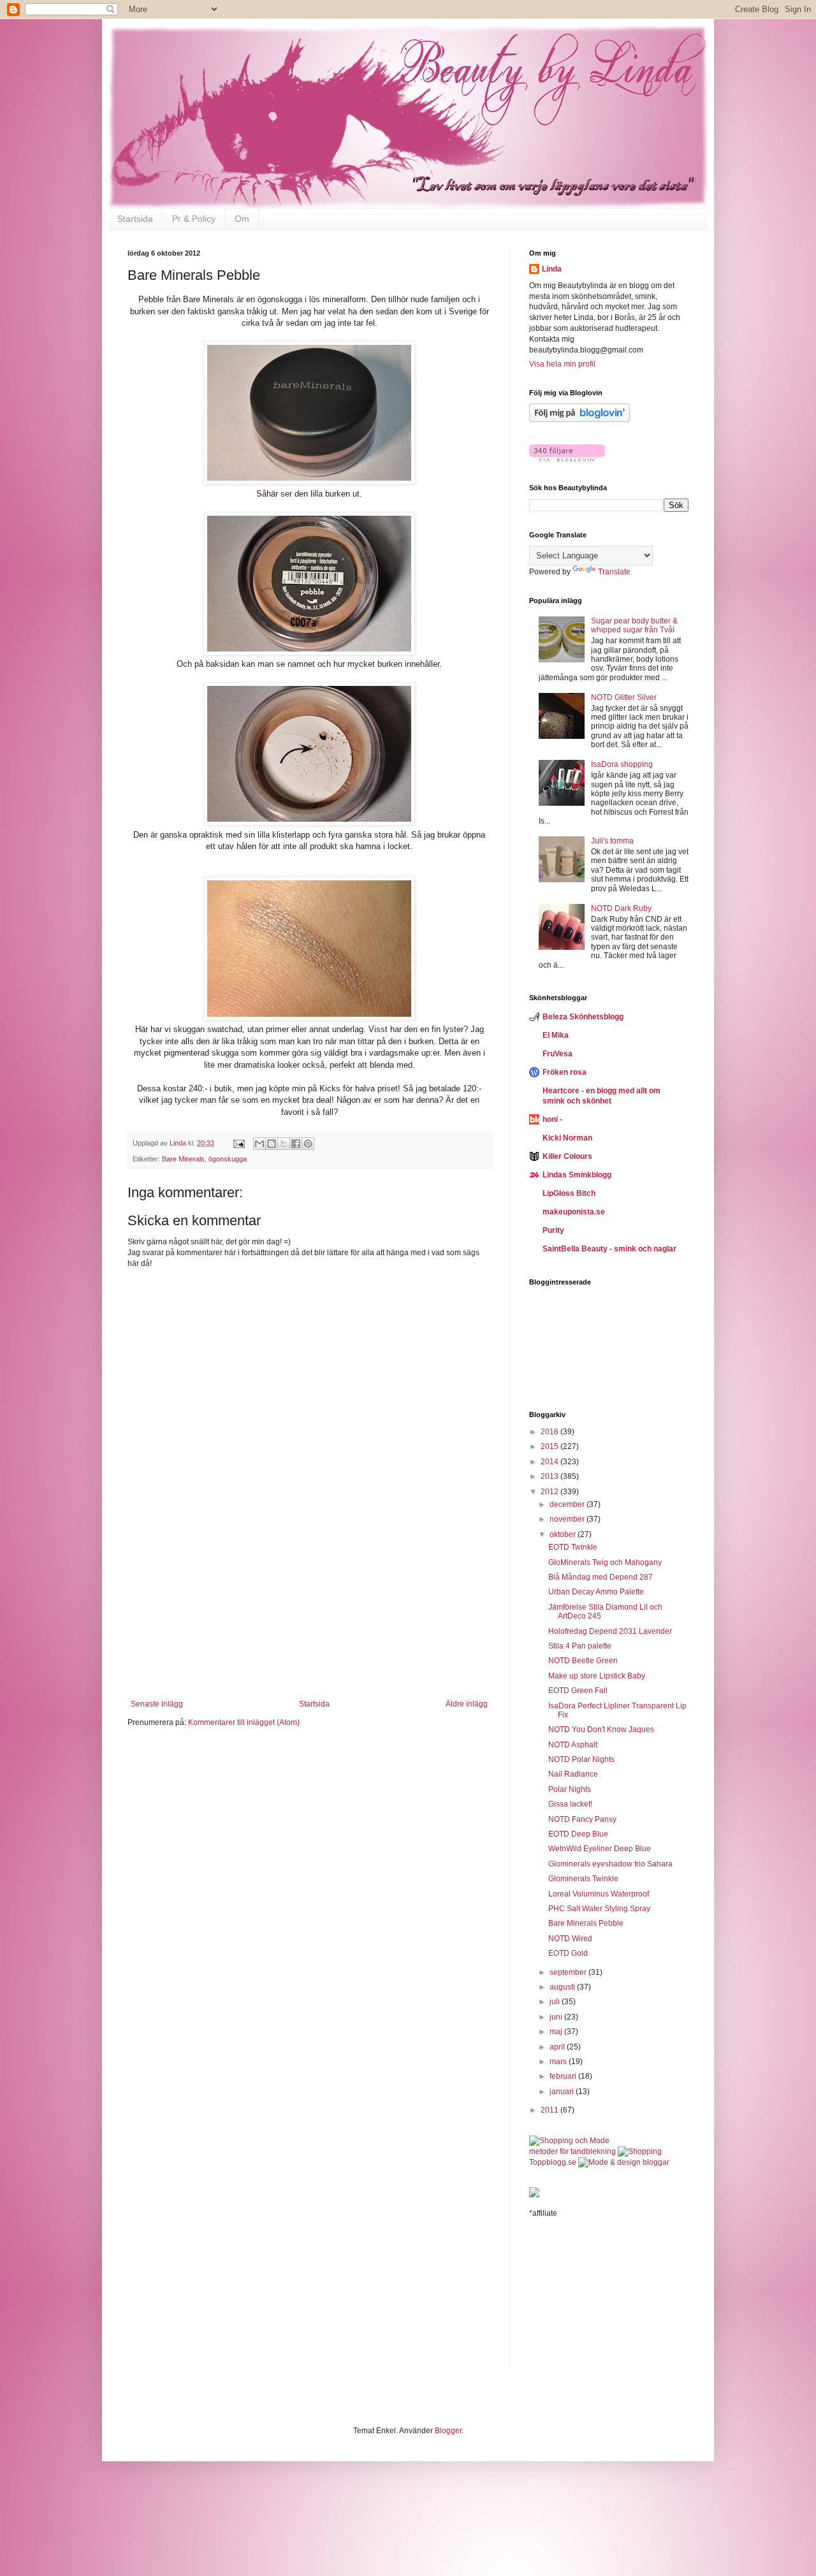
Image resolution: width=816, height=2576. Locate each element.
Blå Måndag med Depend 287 (601, 1577)
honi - (552, 1119)
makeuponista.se (574, 1212)
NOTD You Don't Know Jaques (601, 1729)
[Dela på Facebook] (296, 1144)
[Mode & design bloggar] (624, 2162)
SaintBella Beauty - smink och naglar (609, 1249)
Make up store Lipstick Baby (597, 1676)
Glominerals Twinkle (583, 1879)
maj (557, 2032)
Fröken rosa (565, 1072)
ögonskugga (228, 1159)
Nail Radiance (573, 1774)
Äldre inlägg (467, 1704)
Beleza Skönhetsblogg (583, 1017)
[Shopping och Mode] (569, 2141)
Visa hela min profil (562, 364)
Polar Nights (570, 1789)
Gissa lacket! (570, 1804)
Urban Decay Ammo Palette (596, 1592)
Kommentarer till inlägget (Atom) (244, 1722)
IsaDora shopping (622, 764)
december (568, 1504)
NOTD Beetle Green (583, 1661)
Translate (614, 572)
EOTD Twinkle (573, 1547)
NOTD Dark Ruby (621, 908)
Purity (553, 1230)
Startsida (135, 219)
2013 (550, 1476)
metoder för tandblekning (572, 2151)
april (558, 2047)
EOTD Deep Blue (578, 1834)
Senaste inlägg (157, 1704)
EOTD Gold (568, 1953)
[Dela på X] (284, 1144)
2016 (550, 1432)
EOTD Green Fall (578, 1691)
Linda (552, 269)
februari (564, 2076)
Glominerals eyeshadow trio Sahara (610, 1864)
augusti (563, 1987)
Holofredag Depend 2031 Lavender (610, 1631)
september (569, 1972)
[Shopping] (640, 2151)
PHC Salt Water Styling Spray (599, 1909)
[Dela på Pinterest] (308, 1144)
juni (557, 2017)
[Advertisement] (309, 1620)
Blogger (448, 2431)
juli (556, 2002)
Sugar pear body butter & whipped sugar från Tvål (634, 625)
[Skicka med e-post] (259, 1144)
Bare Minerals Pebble (586, 1923)
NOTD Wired (570, 1939)
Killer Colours (567, 1156)
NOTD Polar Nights (581, 1759)
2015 (550, 1446)
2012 (550, 1492)
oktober (564, 1534)
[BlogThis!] (272, 1144)
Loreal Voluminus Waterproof (599, 1894)
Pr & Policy (194, 219)
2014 (550, 1462)
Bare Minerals (183, 1159)
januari (563, 2092)
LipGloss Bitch (569, 1193)
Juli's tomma (612, 841)
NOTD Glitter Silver (624, 697)
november (568, 1519)
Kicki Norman (567, 1138)
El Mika (556, 1035)
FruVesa (557, 1054)
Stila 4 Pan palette (580, 1646)
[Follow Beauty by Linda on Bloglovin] (579, 419)
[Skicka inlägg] (238, 1143)
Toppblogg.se (553, 2162)
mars (559, 2062)
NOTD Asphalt (573, 1745)
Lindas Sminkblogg (577, 1175)
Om (242, 219)
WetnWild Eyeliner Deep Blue (600, 1849)
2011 (550, 2110)
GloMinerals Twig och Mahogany (605, 1562)
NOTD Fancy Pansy (582, 1819)
